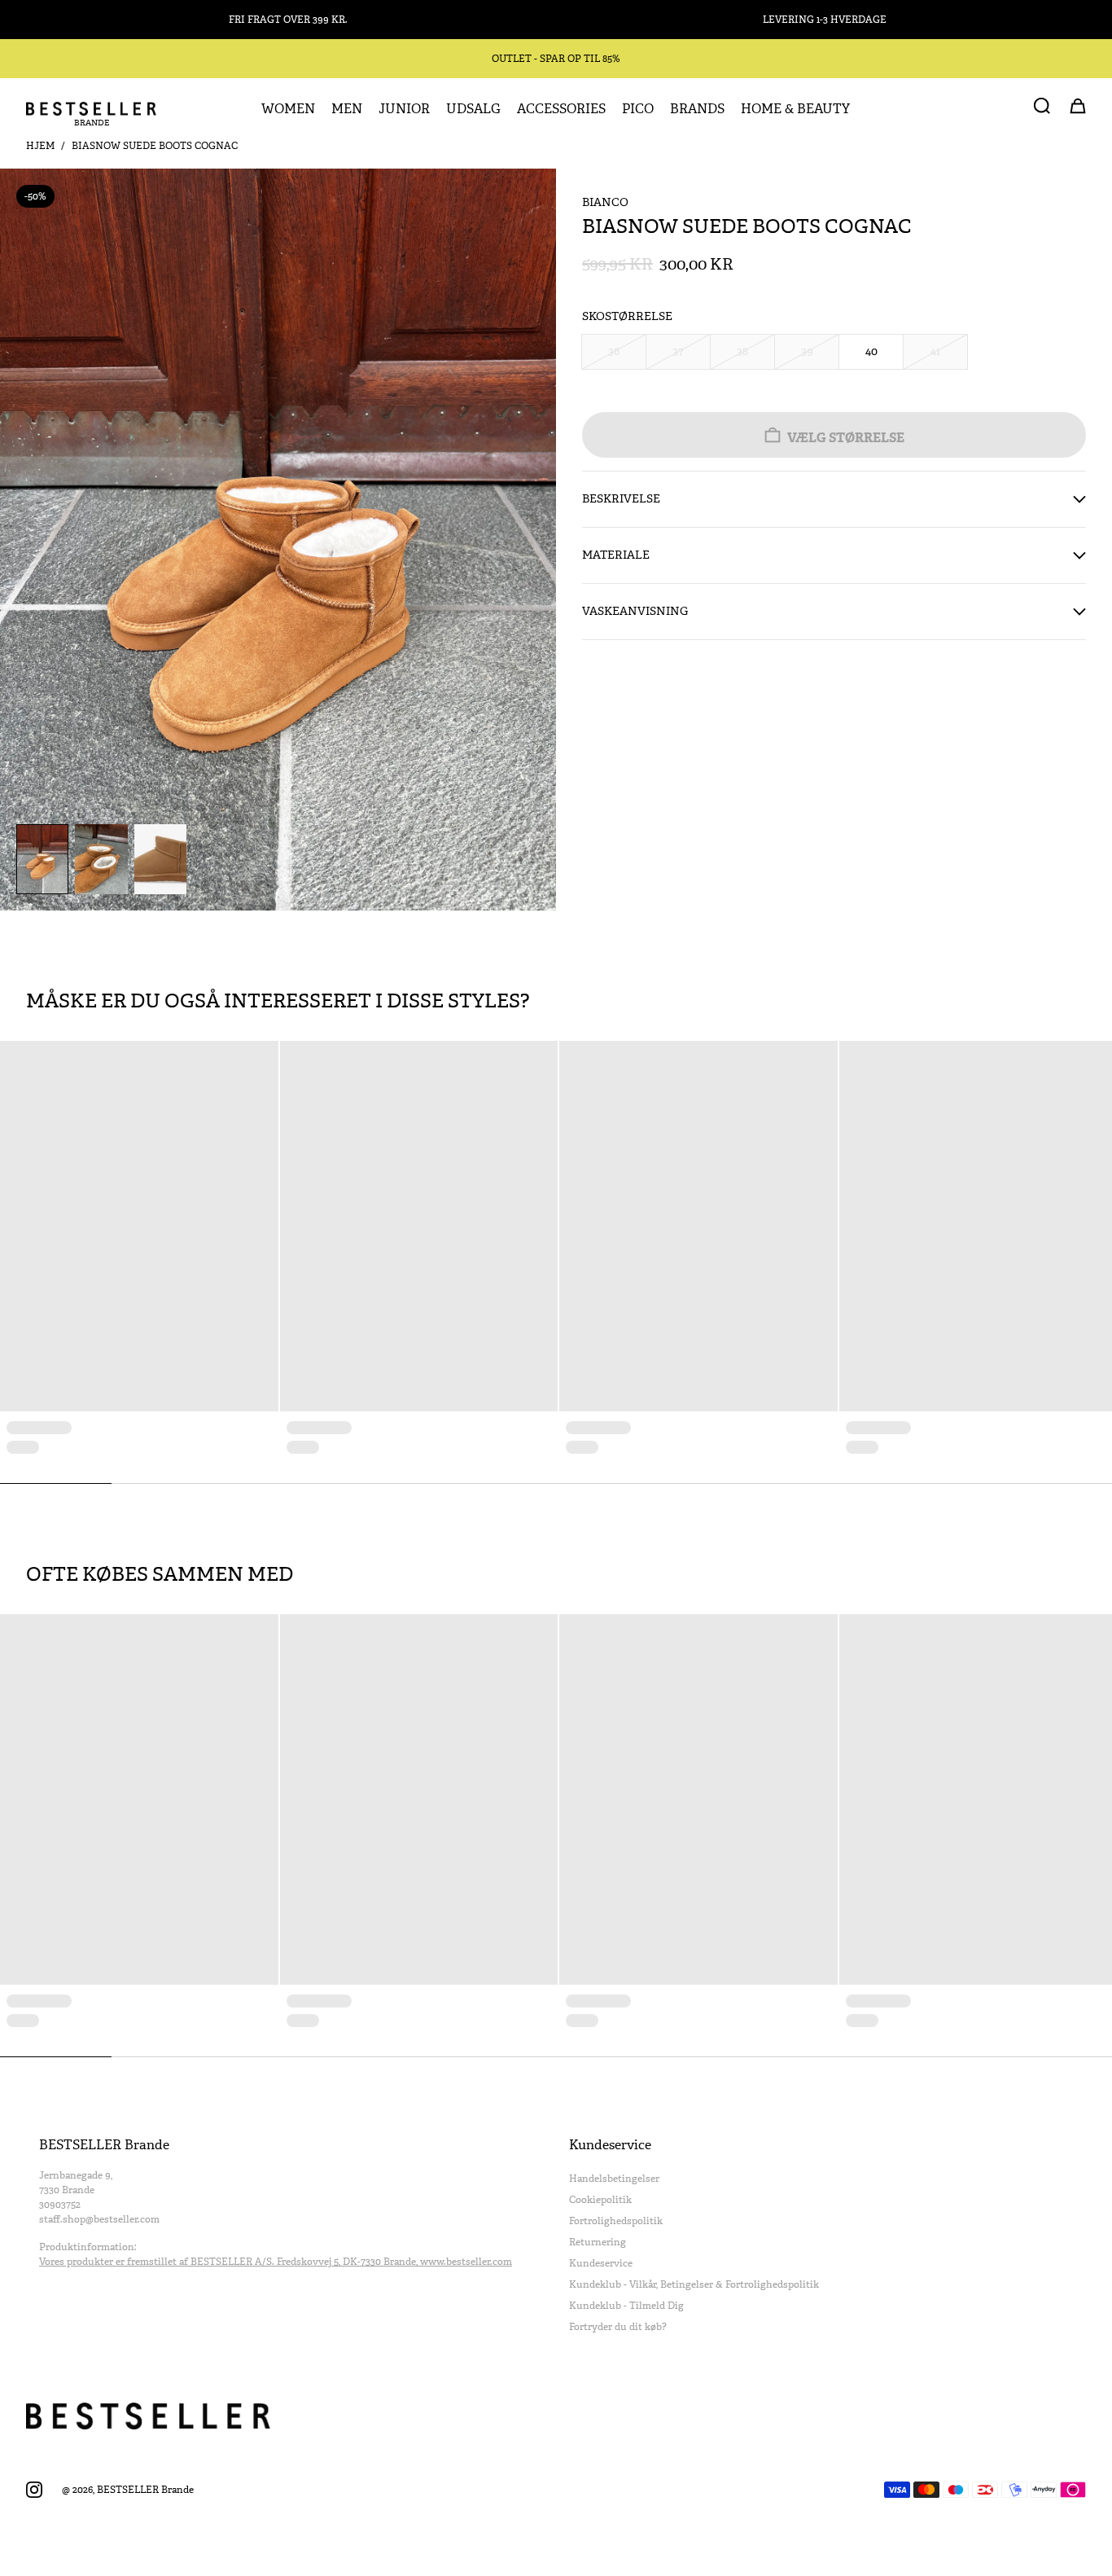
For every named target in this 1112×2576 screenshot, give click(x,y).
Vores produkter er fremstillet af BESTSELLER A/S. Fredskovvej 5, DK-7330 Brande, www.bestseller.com (276, 2262)
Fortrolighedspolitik (616, 2221)
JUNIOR (404, 109)
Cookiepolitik (600, 2200)
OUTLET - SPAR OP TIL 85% (556, 59)
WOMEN (288, 109)
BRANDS (697, 109)
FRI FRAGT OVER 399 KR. (288, 20)
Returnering (598, 2242)
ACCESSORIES (561, 109)
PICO (638, 109)
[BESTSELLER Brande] (91, 109)
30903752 (60, 2205)
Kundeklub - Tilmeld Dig (626, 2306)
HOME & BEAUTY (795, 109)
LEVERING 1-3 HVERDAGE (825, 20)
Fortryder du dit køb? (618, 2327)
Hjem (40, 146)
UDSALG (473, 109)
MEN (347, 109)
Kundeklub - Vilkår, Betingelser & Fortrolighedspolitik (694, 2284)
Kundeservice (601, 2263)
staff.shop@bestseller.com (99, 2219)
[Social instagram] (34, 2490)
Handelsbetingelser (614, 2179)
